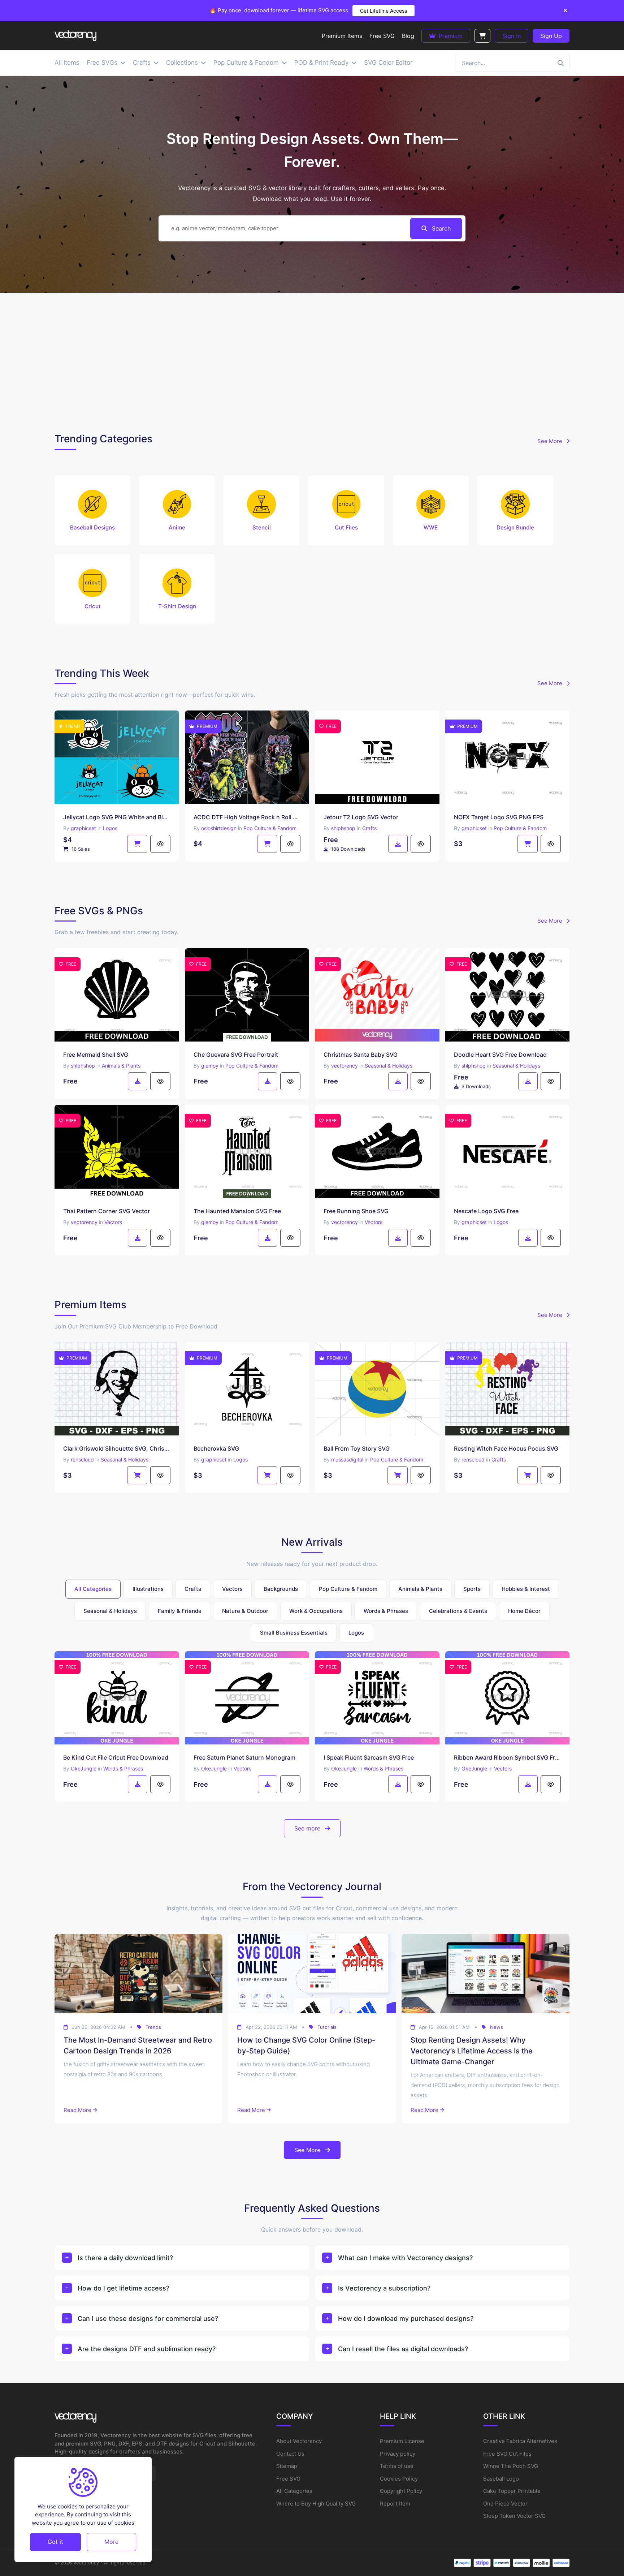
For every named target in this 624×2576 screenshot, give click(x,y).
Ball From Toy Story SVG (357, 1448)
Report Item (395, 2504)
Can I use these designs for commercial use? (148, 2319)
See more (308, 1828)
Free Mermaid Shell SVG (96, 1055)
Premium (450, 36)
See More (551, 441)
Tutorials (327, 2027)
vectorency (344, 1066)
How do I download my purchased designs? (406, 2319)
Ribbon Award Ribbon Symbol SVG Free (508, 1757)
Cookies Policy (399, 2479)
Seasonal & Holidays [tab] (110, 1611)
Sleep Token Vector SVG (514, 2516)
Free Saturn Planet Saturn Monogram (244, 1757)
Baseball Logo (501, 2479)
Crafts (369, 828)
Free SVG (288, 2479)
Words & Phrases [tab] (386, 1611)
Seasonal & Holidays (389, 1066)
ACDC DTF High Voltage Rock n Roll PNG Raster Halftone (247, 817)
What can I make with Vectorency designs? (405, 2258)
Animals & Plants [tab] (420, 1589)
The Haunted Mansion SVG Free (237, 1211)
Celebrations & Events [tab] (458, 1611)
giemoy (210, 1066)
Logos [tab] (356, 1633)
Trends (153, 2027)
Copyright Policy (401, 2491)
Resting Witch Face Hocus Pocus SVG (506, 1448)
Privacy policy (398, 2454)
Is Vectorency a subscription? (384, 2288)
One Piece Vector (505, 2504)
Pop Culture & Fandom (270, 828)
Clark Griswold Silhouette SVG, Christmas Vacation (117, 1448)
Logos (110, 828)
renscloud (82, 1459)
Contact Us (290, 2454)
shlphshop (343, 828)
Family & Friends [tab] (179, 1611)
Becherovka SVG (216, 1448)
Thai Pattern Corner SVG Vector (107, 1211)
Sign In (512, 36)
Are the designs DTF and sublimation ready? (147, 2349)
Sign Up (551, 36)
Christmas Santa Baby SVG (361, 1055)
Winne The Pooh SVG (511, 2466)
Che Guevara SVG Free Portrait (236, 1055)
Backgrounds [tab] (281, 1589)
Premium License (402, 2441)
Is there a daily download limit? (125, 2258)
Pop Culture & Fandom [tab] (348, 1589)
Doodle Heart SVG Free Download (500, 1055)
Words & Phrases (123, 1768)
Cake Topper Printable (512, 2491)
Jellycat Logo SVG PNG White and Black (117, 817)
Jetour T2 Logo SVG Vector (361, 817)
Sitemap (287, 2466)
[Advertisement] (312, 361)
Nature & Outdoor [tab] (245, 1611)
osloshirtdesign (219, 828)
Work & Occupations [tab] (316, 1611)
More (111, 2542)
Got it (55, 2542)
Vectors (113, 1222)
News (497, 2027)
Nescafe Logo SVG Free (486, 1211)
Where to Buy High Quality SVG (316, 2504)
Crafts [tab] (193, 1589)
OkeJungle (84, 1768)
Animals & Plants (121, 1066)
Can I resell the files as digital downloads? (403, 2349)
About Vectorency (299, 2441)
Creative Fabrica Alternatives (520, 2441)
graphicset (83, 828)
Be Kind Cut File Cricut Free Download (116, 1757)
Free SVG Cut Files (507, 2454)
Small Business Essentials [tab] (294, 1633)
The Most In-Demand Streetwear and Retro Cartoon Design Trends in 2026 (138, 2045)
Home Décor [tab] (524, 1611)
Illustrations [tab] (148, 1589)
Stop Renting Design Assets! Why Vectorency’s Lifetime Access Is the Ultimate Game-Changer (472, 2051)
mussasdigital (347, 1459)
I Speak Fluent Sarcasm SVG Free (369, 1757)
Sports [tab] (472, 1589)
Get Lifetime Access (383, 11)
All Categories (294, 2491)
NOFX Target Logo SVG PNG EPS (499, 817)
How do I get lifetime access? (123, 2288)
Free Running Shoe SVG (356, 1211)
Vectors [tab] (232, 1589)
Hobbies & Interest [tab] (526, 1589)
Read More (77, 2110)
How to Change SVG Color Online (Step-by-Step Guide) (306, 2045)
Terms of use (397, 2466)
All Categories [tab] (93, 1589)
